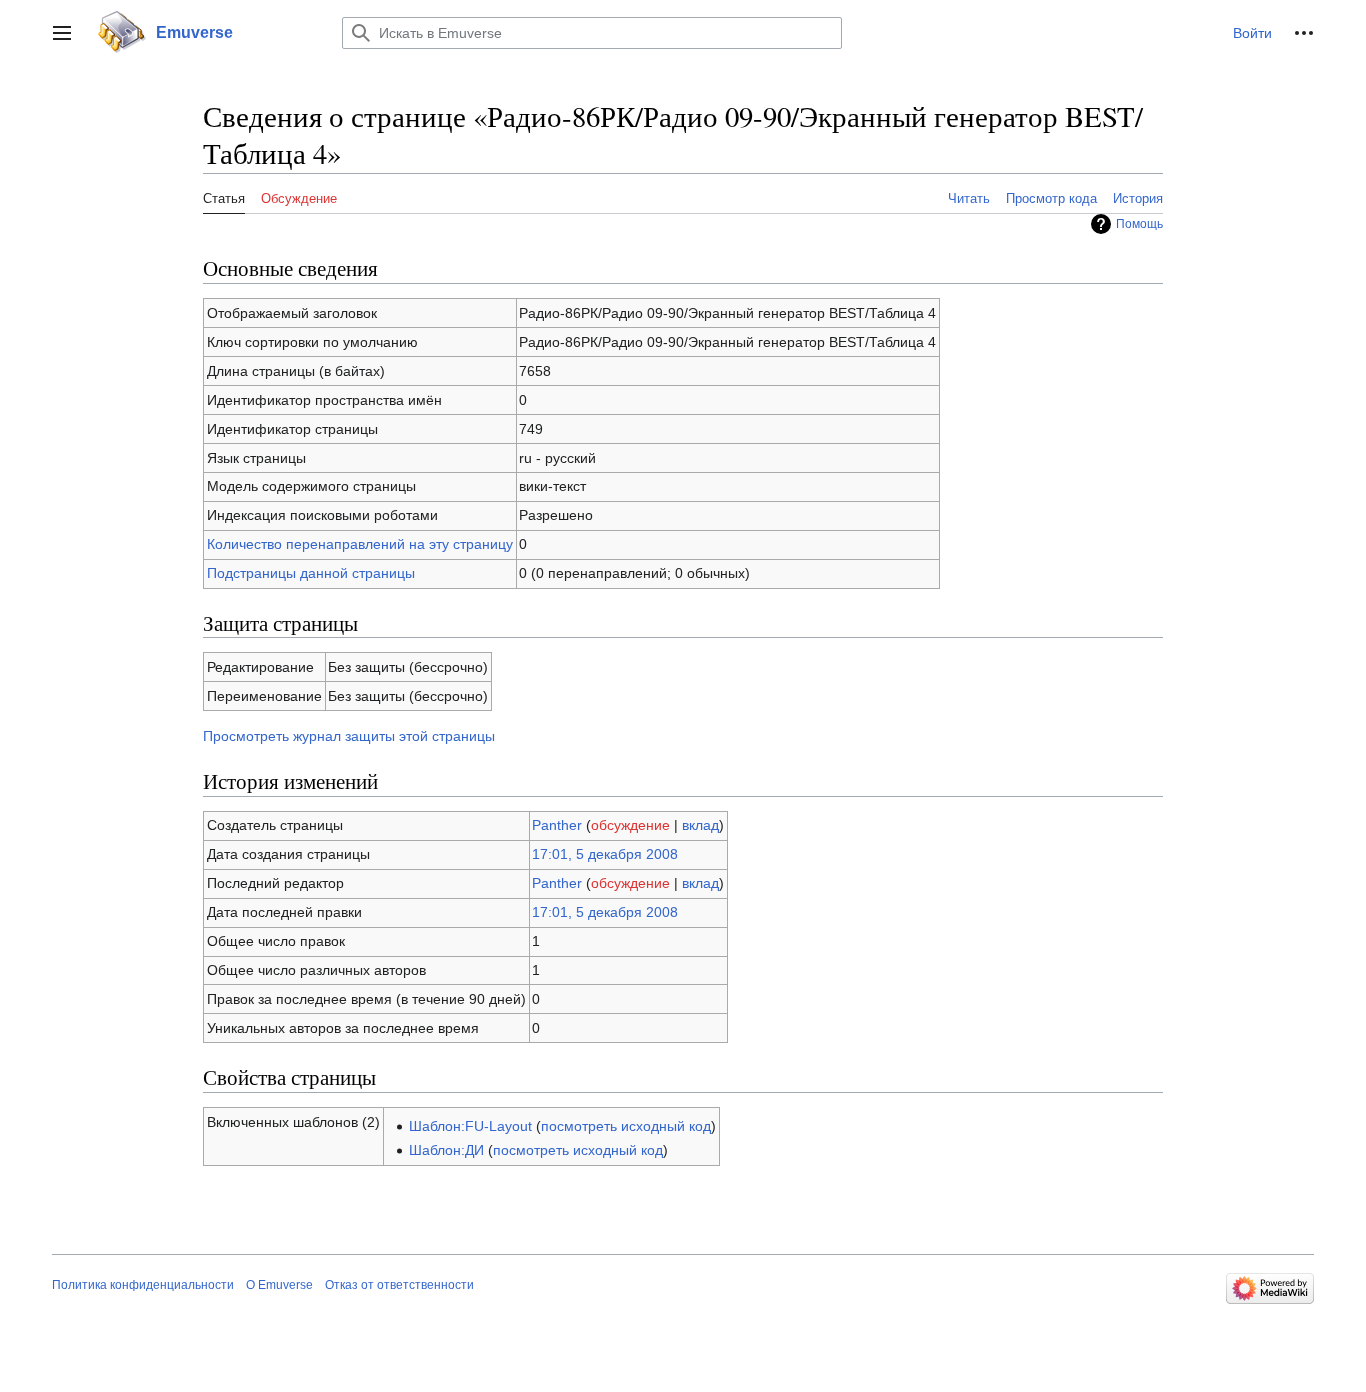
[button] (62, 33)
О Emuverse (279, 1285)
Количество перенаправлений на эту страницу (360, 544)
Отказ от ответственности (399, 1285)
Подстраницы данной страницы (311, 573)
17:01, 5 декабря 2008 (605, 854)
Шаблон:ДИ (446, 1150)
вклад (700, 825)
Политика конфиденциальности (143, 1285)
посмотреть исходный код (626, 1126)
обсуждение (630, 825)
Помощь (1139, 224)
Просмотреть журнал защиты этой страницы (349, 736)
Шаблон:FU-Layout (470, 1126)
